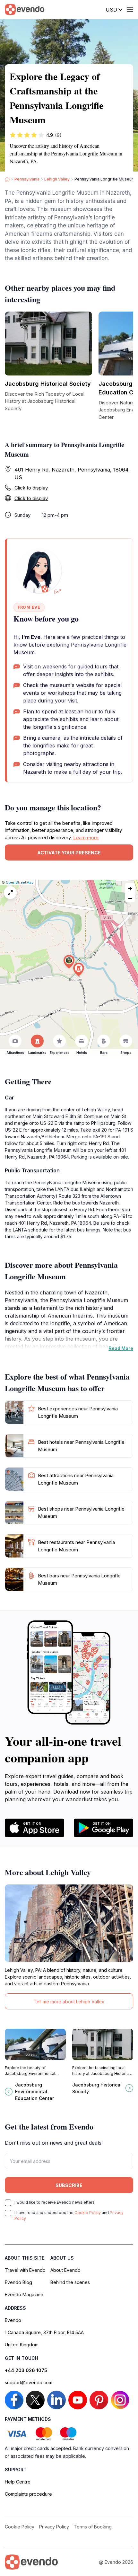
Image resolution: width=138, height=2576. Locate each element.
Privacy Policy (54, 2527)
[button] (69, 962)
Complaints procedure (28, 2494)
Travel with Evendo (25, 2270)
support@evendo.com (29, 2382)
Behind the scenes (70, 2282)
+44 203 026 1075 (26, 2370)
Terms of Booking (93, 2527)
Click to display (31, 488)
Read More (121, 1348)
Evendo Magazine (24, 2294)
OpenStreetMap (20, 882)
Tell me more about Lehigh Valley (69, 2002)
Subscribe (69, 2185)
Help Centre (18, 2482)
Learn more (86, 838)
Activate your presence (69, 853)
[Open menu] (130, 10)
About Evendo (65, 2270)
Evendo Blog (18, 2282)
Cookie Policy (88, 2213)
